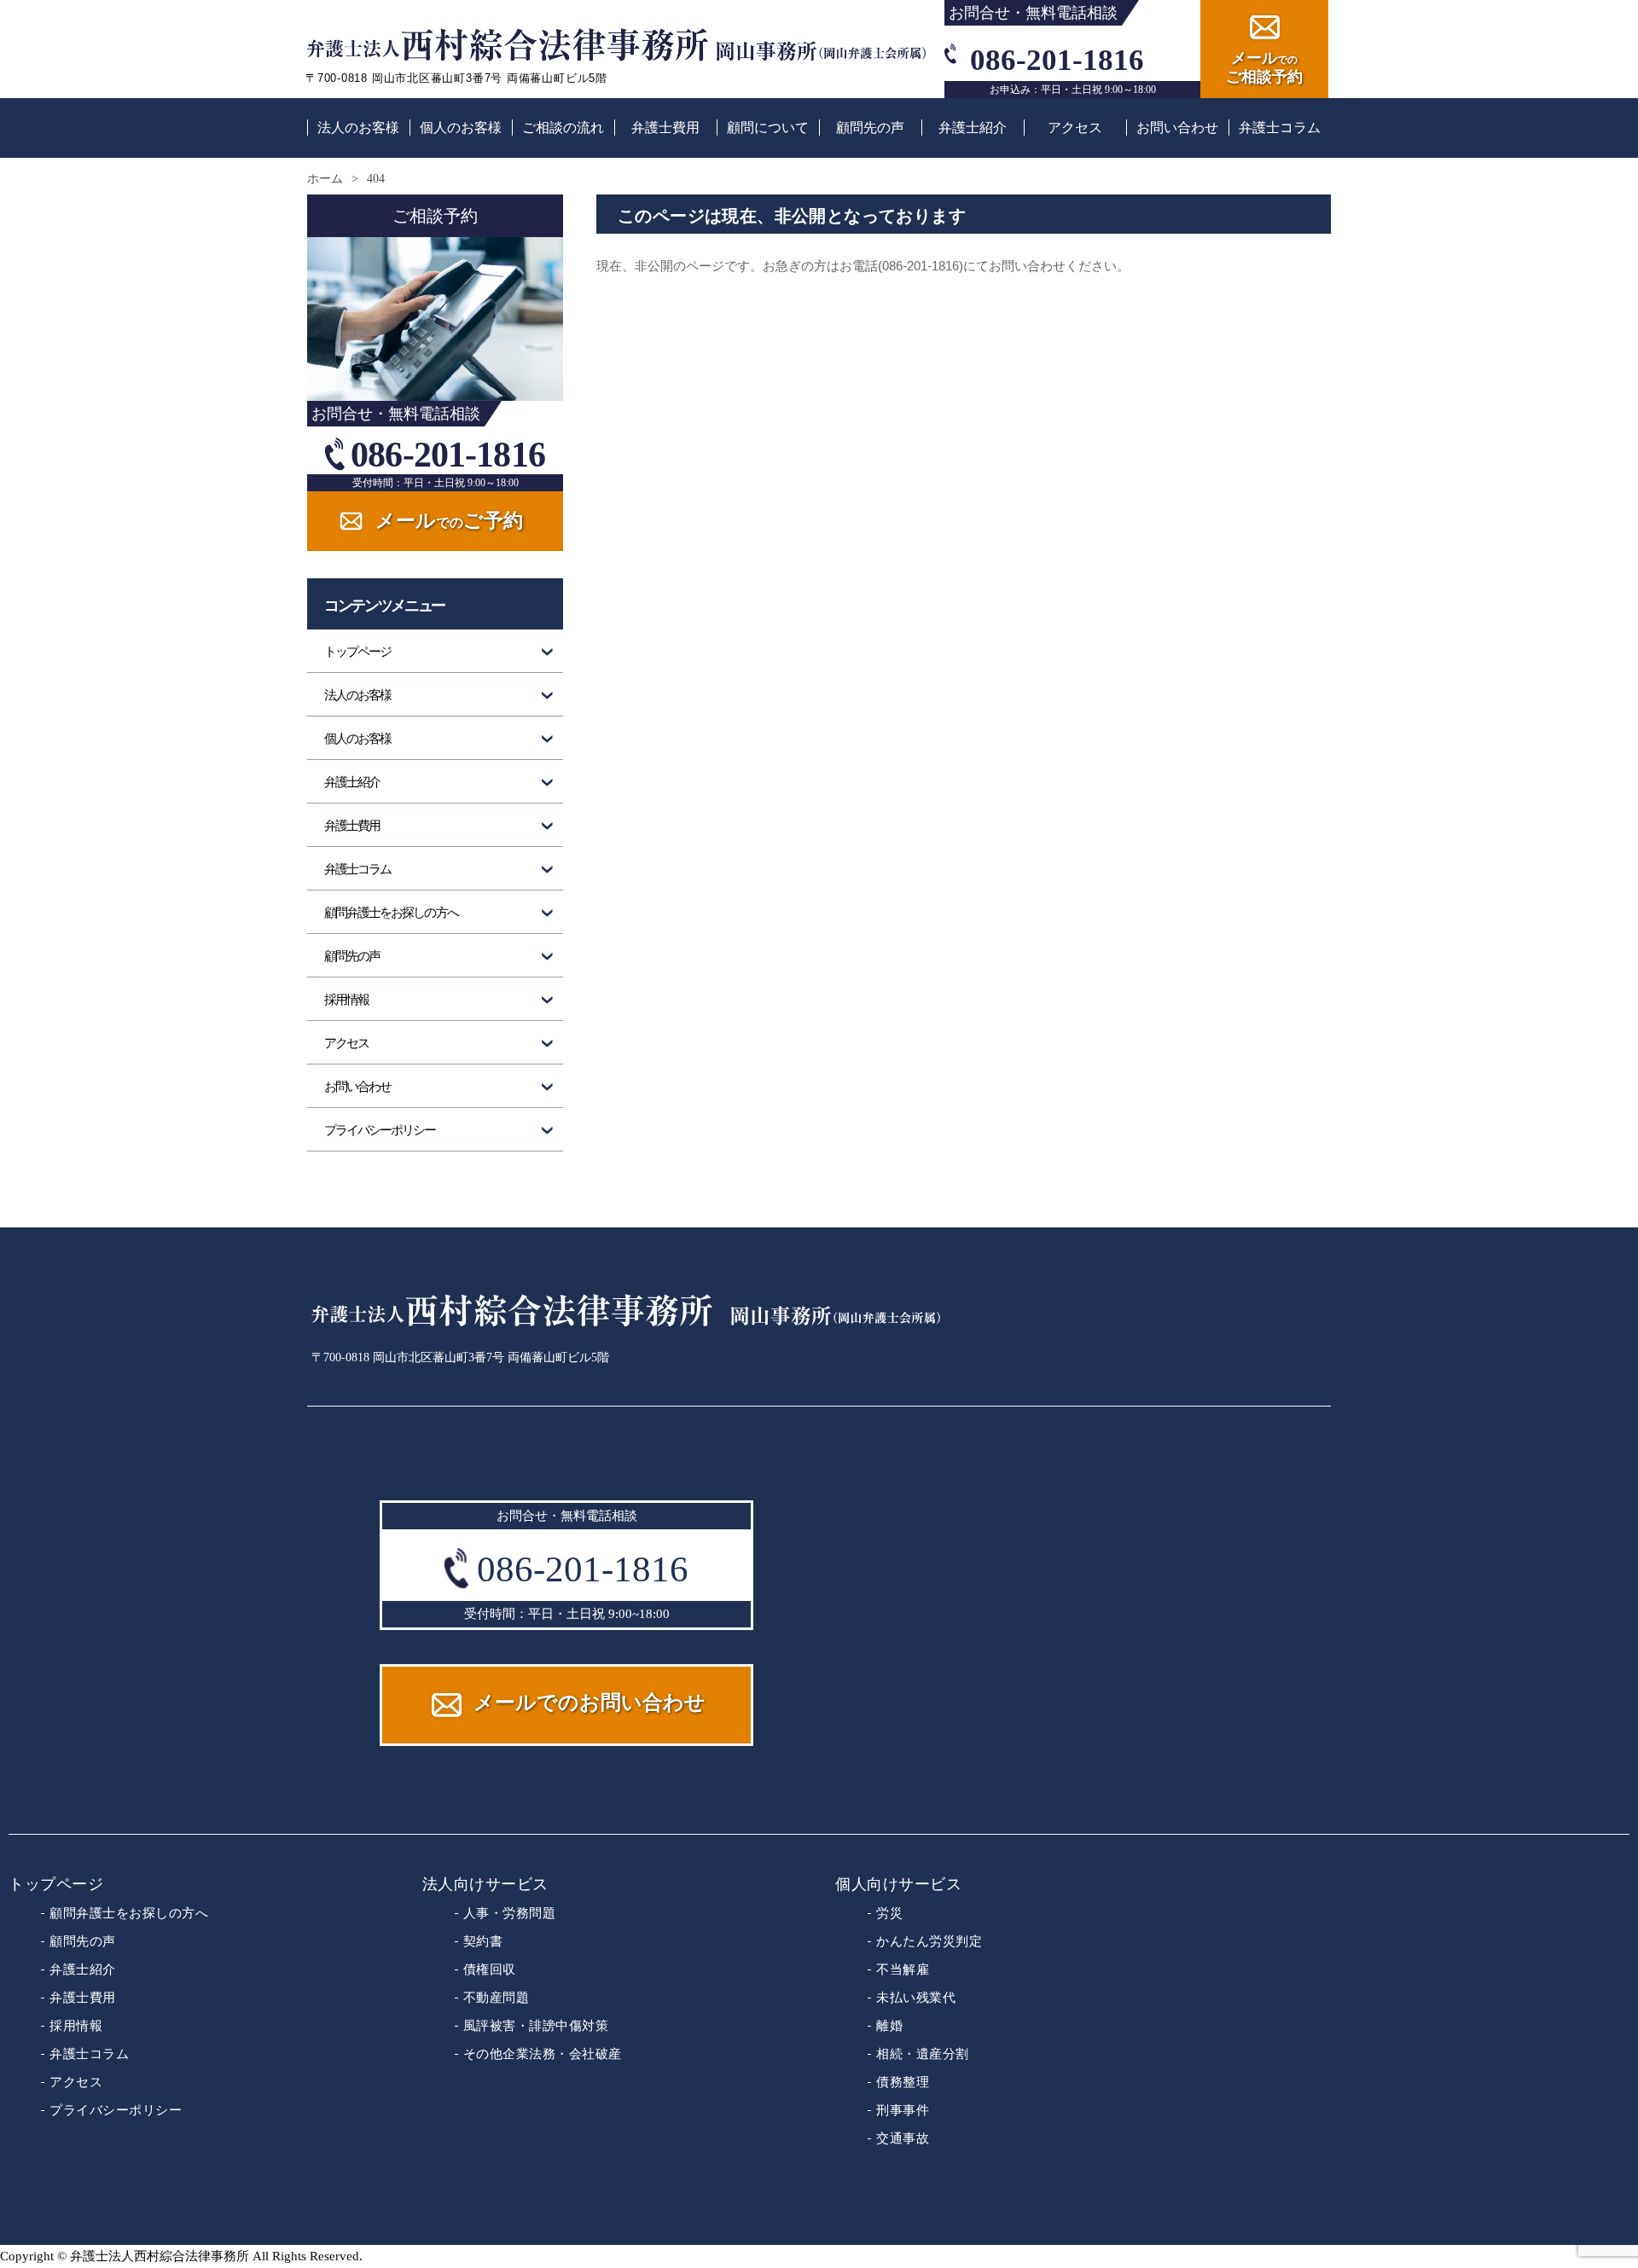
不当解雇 (903, 1969)
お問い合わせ (1177, 128)
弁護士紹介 (973, 128)
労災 (889, 1913)
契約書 (483, 1941)
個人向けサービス (898, 1884)
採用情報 (346, 1000)
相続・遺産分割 (923, 2053)
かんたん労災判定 (929, 1941)
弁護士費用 (665, 128)
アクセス (1075, 128)
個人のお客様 (461, 128)
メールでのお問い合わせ (590, 1702)
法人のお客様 (358, 128)
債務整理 (903, 2082)
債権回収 (490, 1969)
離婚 (889, 2025)
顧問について (768, 128)
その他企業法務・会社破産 (543, 2053)
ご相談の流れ (563, 128)
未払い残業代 (916, 1997)
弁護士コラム (1280, 128)
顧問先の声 (870, 128)
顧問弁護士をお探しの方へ (391, 913)
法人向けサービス (485, 1884)
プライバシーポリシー (380, 1130)
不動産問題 (497, 1997)
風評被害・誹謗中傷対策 (536, 2025)
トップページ (357, 652)
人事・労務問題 (510, 1913)
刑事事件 (903, 2110)
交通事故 (903, 2138)
